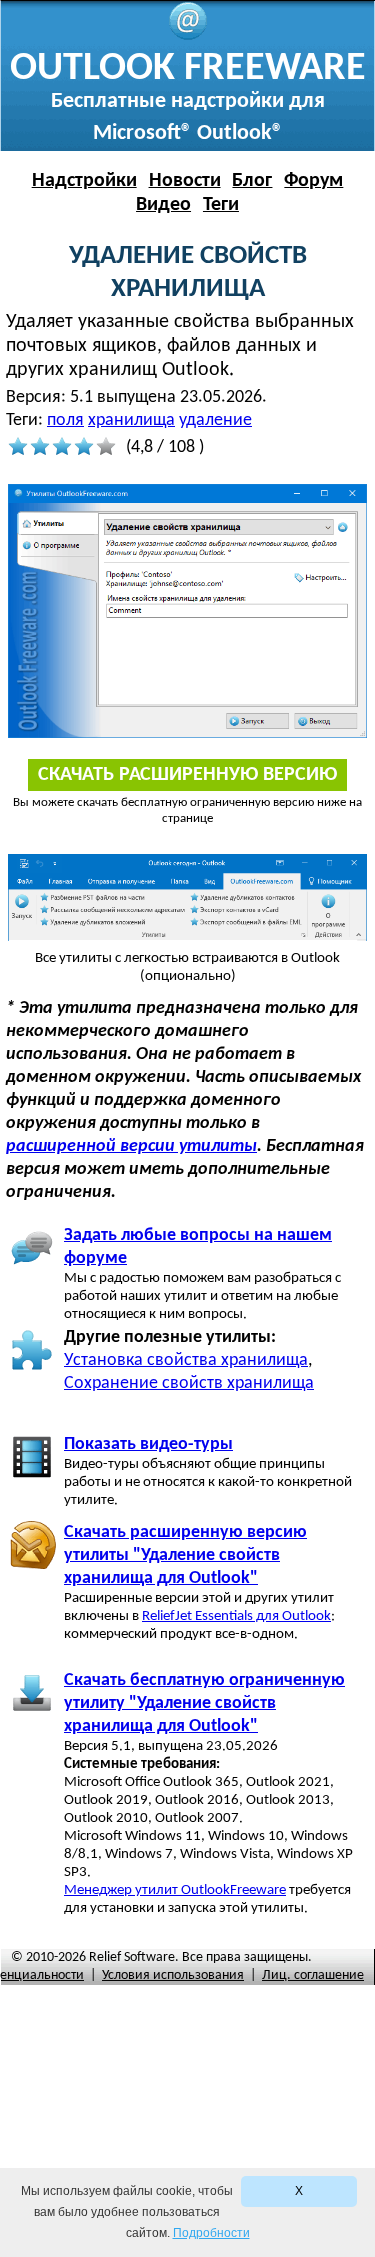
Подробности (211, 2233)
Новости (185, 181)
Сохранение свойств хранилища (189, 1383)
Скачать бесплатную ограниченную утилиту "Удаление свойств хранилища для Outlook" (204, 1703)
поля (65, 420)
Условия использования (173, 1975)
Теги (221, 205)
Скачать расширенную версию (187, 775)
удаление (215, 420)
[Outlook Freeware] (188, 36)
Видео (163, 205)
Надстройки (84, 181)
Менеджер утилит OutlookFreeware (175, 1890)
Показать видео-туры (148, 1444)
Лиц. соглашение (313, 1975)
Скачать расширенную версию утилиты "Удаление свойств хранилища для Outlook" (185, 1555)
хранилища (131, 420)
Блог (252, 181)
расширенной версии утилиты (131, 1146)
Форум (313, 181)
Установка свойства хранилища (186, 1360)
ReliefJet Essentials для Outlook (236, 1616)
